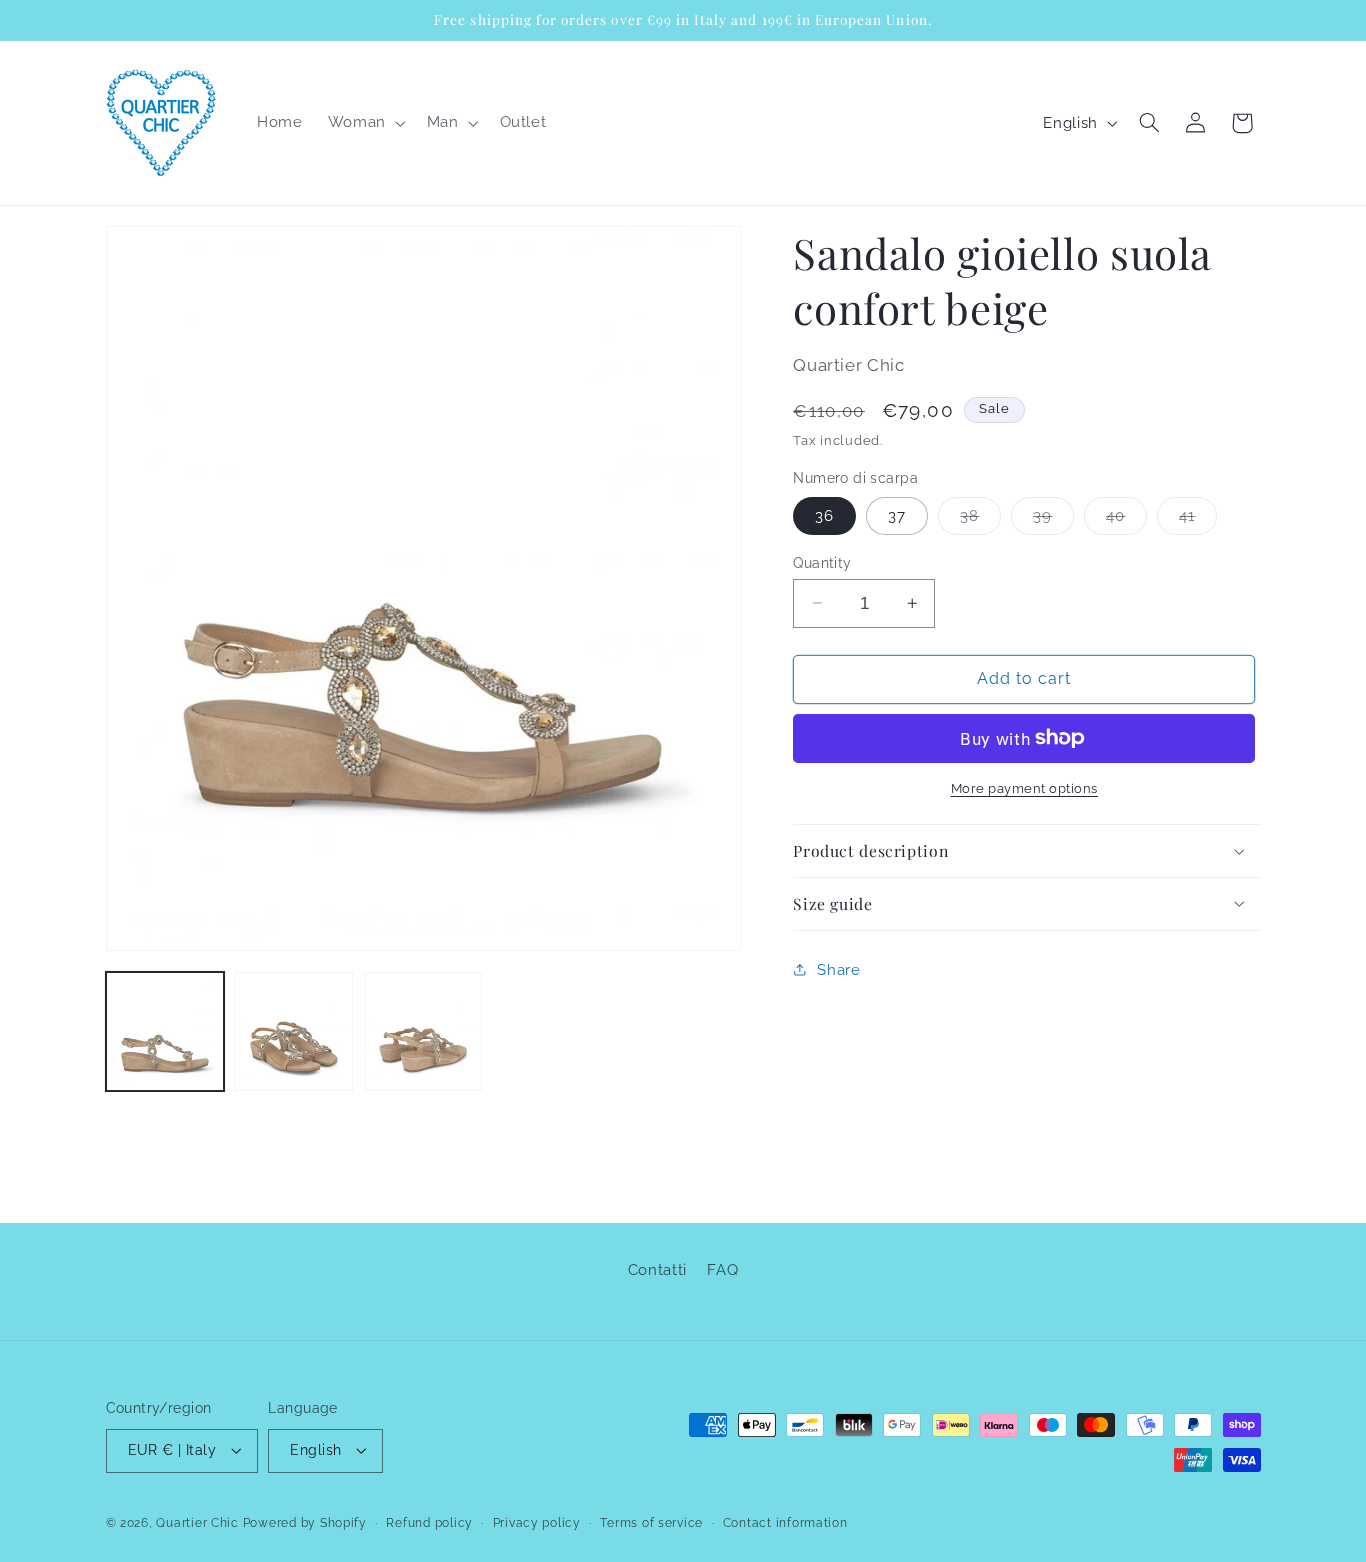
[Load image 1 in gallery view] (165, 1031)
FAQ (722, 1268)
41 (1198, 519)
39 (1053, 519)
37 (897, 514)
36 (824, 514)
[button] (364, 123)
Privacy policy (537, 1523)
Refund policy (429, 1523)
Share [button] (838, 968)
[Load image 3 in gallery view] (423, 1031)
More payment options (1025, 787)
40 (1126, 519)
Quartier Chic (197, 1523)
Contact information (785, 1523)
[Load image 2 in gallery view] (294, 1031)
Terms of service (651, 1523)
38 (980, 519)
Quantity (822, 562)
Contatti (657, 1268)
